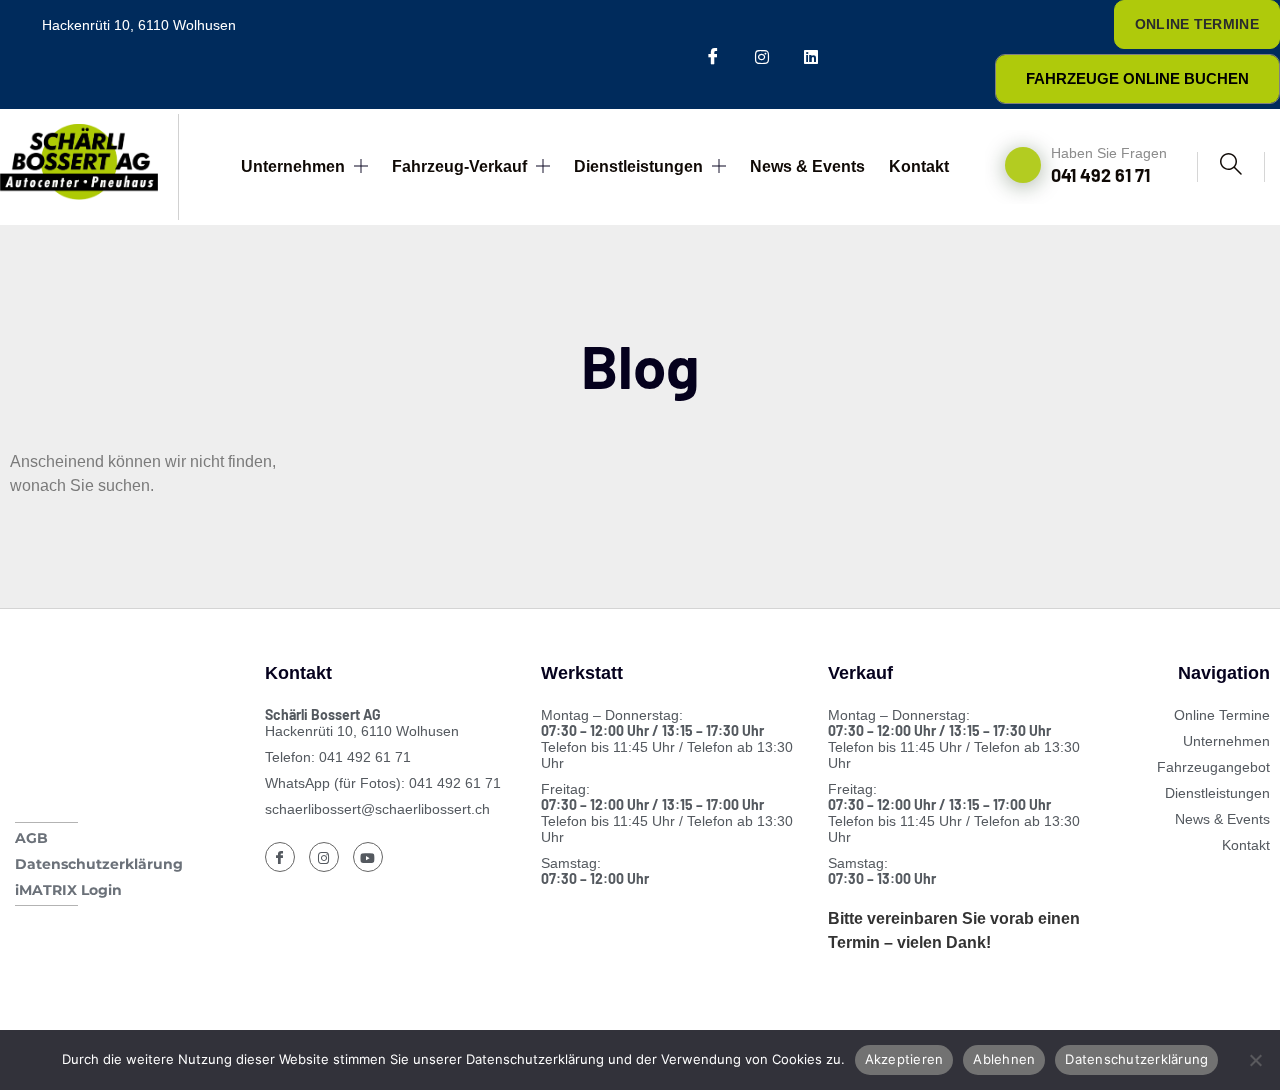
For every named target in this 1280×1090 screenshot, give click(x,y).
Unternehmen (293, 166)
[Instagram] (761, 54)
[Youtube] (810, 54)
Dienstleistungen (638, 166)
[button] (1231, 167)
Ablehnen (1004, 1059)
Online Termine (1197, 24)
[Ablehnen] (1255, 1060)
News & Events (807, 166)
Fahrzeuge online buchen (1137, 78)
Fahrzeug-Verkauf (459, 166)
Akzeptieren (904, 1059)
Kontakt (919, 166)
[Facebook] (712, 54)
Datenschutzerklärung (1136, 1059)
